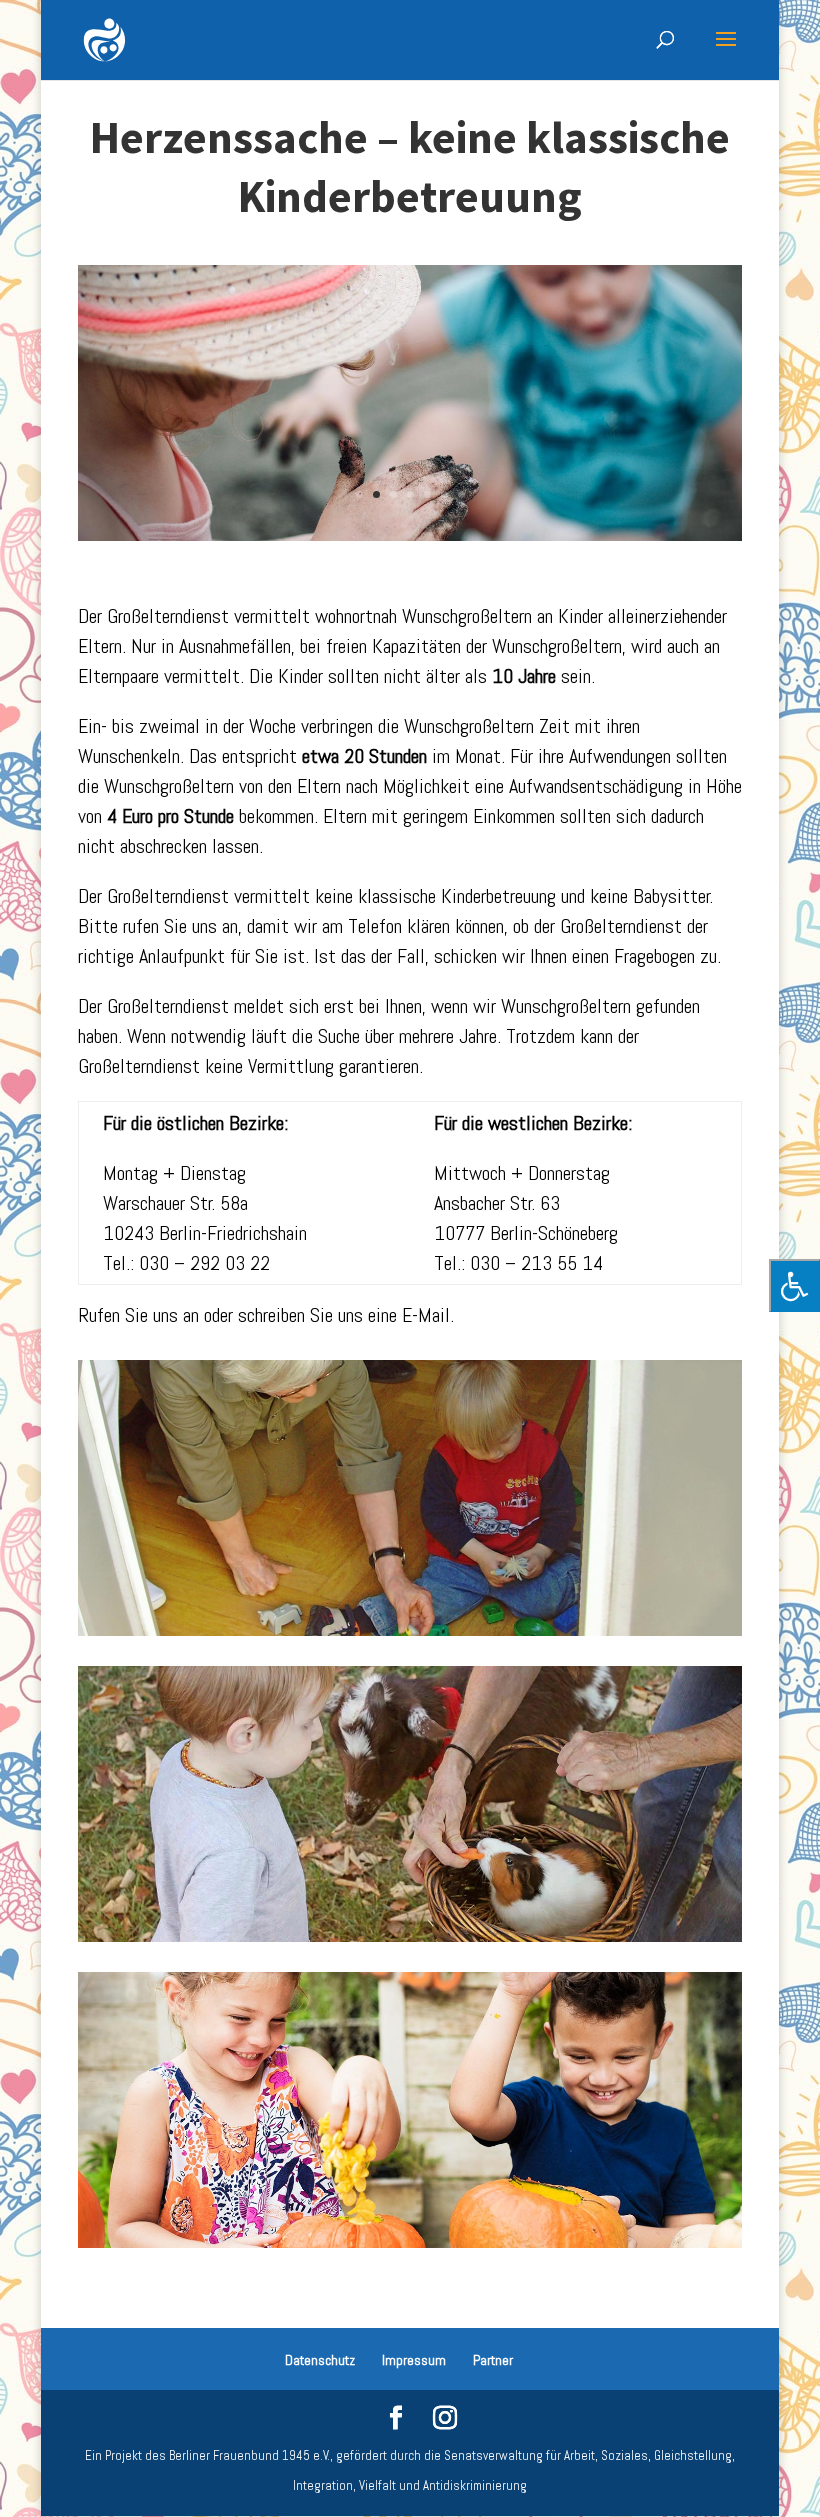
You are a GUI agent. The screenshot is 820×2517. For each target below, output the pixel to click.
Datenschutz (320, 2360)
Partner (493, 2360)
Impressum (414, 2360)
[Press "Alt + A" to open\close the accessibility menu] (794, 1285)
